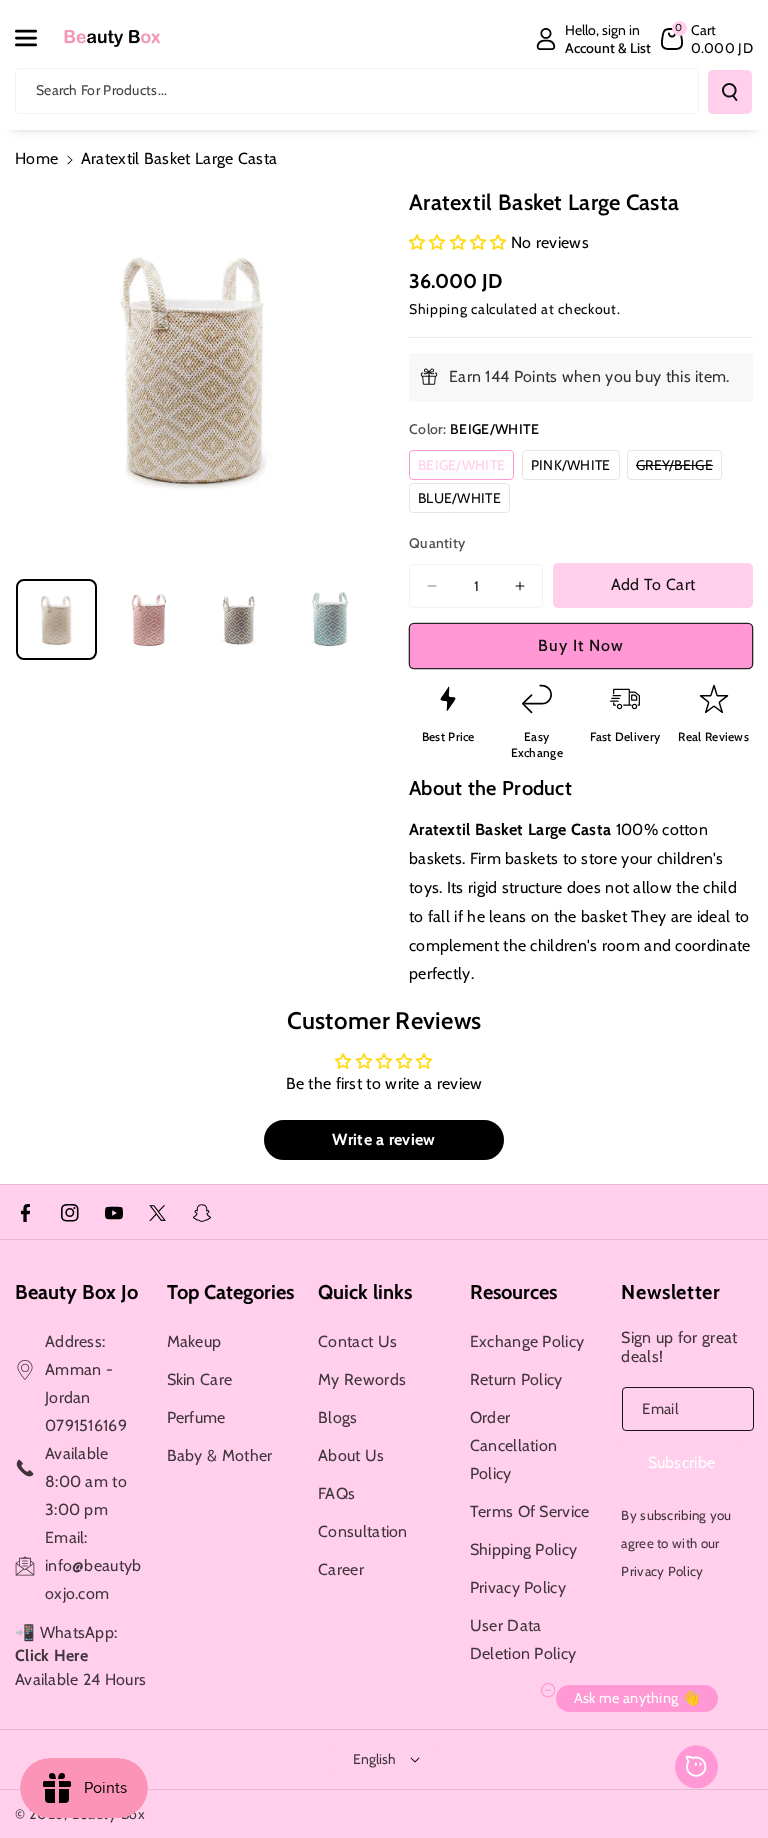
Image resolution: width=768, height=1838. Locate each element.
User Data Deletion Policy (523, 1639)
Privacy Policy (518, 1587)
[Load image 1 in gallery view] (56, 619)
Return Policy (516, 1379)
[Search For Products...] (730, 92)
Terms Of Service (530, 1511)
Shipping (438, 309)
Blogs (338, 1417)
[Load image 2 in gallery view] (147, 619)
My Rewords (362, 1379)
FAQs (336, 1493)
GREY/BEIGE (679, 467)
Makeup (194, 1341)
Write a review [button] (383, 1139)
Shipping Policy (524, 1549)
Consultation (363, 1531)
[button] (37, 38)
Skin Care (200, 1379)
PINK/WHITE (575, 467)
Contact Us (357, 1341)
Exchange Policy (527, 1341)
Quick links (365, 1292)
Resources (513, 1292)
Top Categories (230, 1292)
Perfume (196, 1417)
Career (341, 1569)
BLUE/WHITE (464, 500)
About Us (351, 1455)
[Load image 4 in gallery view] (330, 619)
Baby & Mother (220, 1455)
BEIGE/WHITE (466, 467)
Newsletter (670, 1292)
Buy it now (581, 645)
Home (36, 158)
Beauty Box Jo (76, 1292)
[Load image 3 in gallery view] (239, 619)
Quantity (437, 543)
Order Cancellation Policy (514, 1445)
